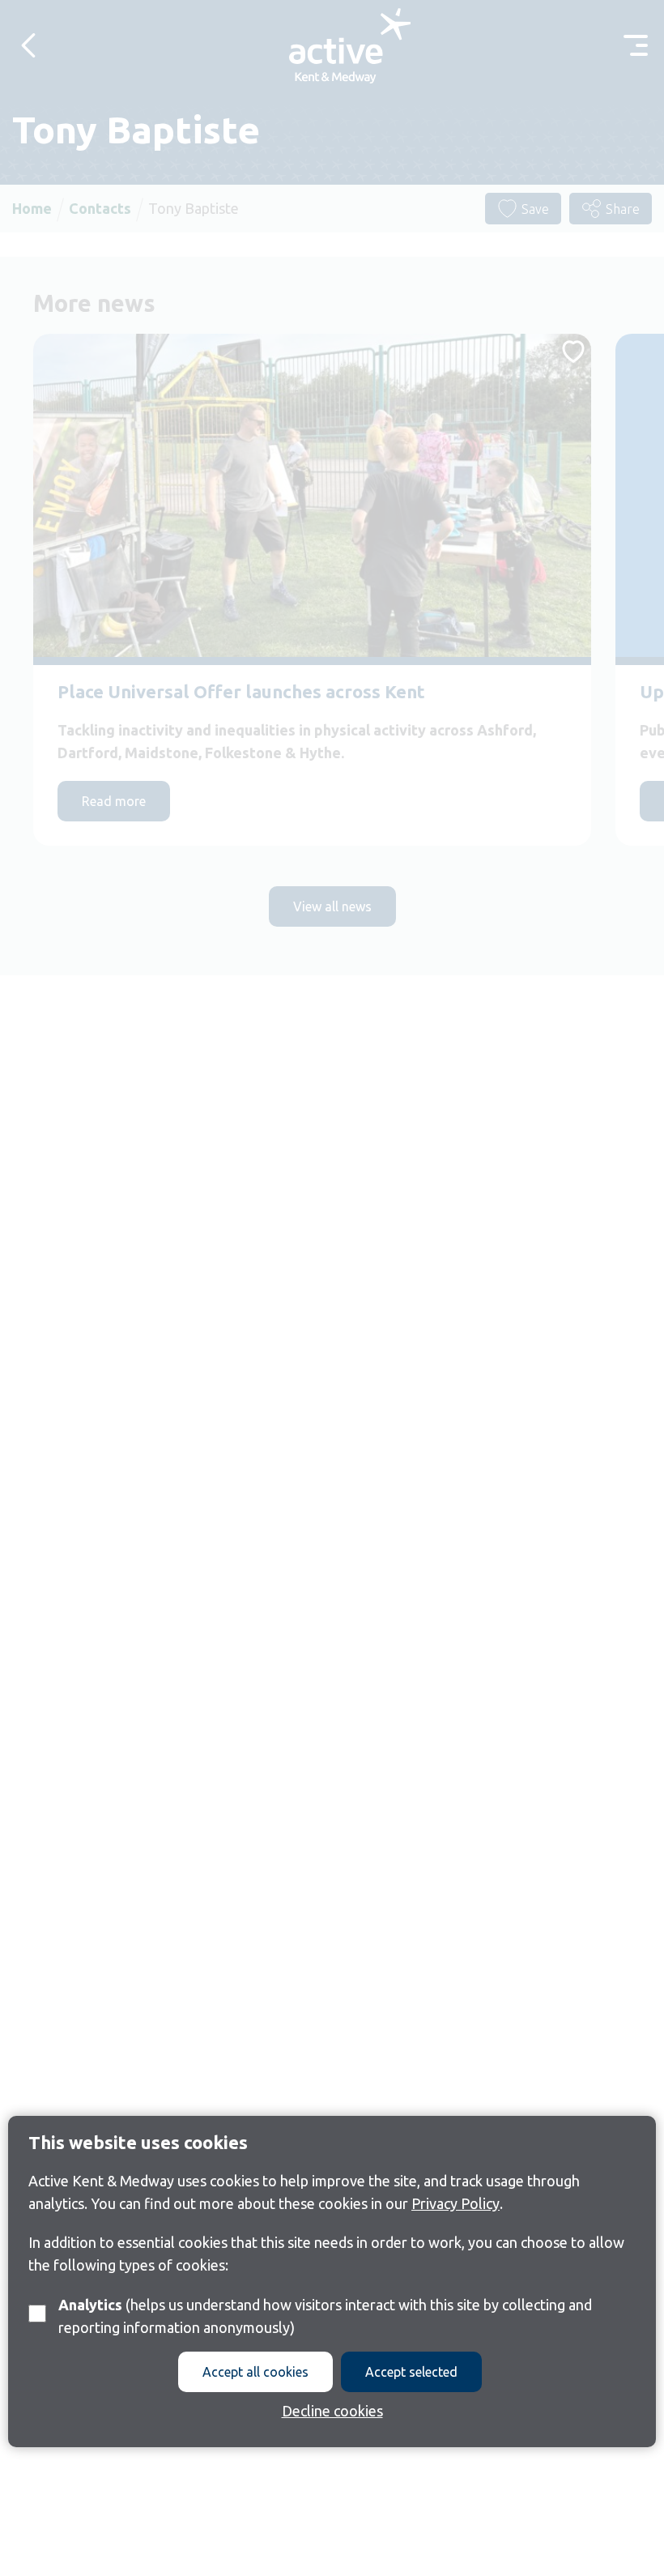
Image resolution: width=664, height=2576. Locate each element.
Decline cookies (332, 2411)
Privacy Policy (455, 2203)
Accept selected (411, 2372)
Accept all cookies (255, 2372)
